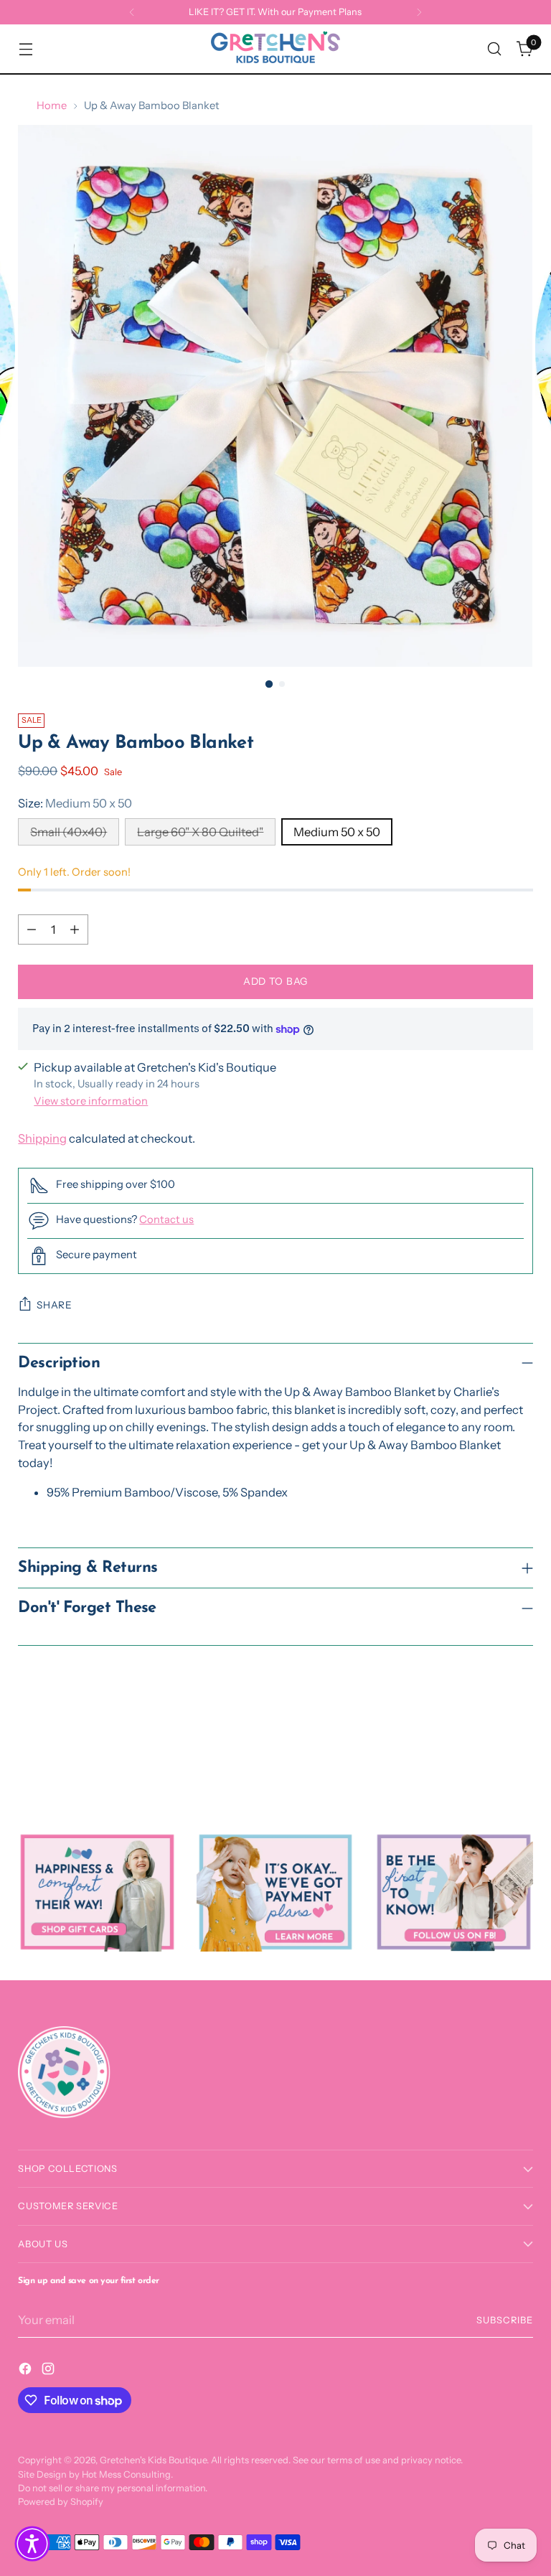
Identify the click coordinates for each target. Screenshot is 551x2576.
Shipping (42, 1138)
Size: (75, 803)
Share (54, 1305)
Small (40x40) (69, 832)
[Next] (419, 12)
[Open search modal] (495, 49)
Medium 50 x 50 (337, 832)
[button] (32, 2544)
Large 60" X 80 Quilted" (200, 832)
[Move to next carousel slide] (521, 1754)
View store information (91, 1101)
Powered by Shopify (61, 2502)
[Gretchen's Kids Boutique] (275, 49)
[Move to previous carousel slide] (488, 1755)
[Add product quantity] (75, 929)
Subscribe (505, 2320)
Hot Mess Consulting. (127, 2474)
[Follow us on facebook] (453, 1892)
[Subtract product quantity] (32, 929)
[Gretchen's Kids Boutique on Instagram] (50, 2371)
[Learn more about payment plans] (275, 1892)
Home (52, 106)
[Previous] (132, 12)
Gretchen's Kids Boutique (153, 2460)
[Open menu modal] (25, 49)
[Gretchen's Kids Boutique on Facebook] (27, 2371)
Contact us (166, 1219)
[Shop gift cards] (97, 1892)
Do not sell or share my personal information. (113, 2488)
